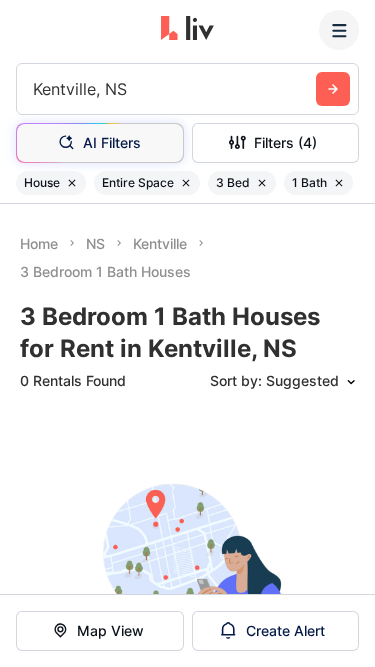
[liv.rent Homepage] (187, 30)
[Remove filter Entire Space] (186, 183)
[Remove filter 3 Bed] (262, 183)
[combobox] (35, 89)
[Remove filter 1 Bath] (339, 183)
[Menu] (339, 30)
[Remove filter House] (72, 183)
